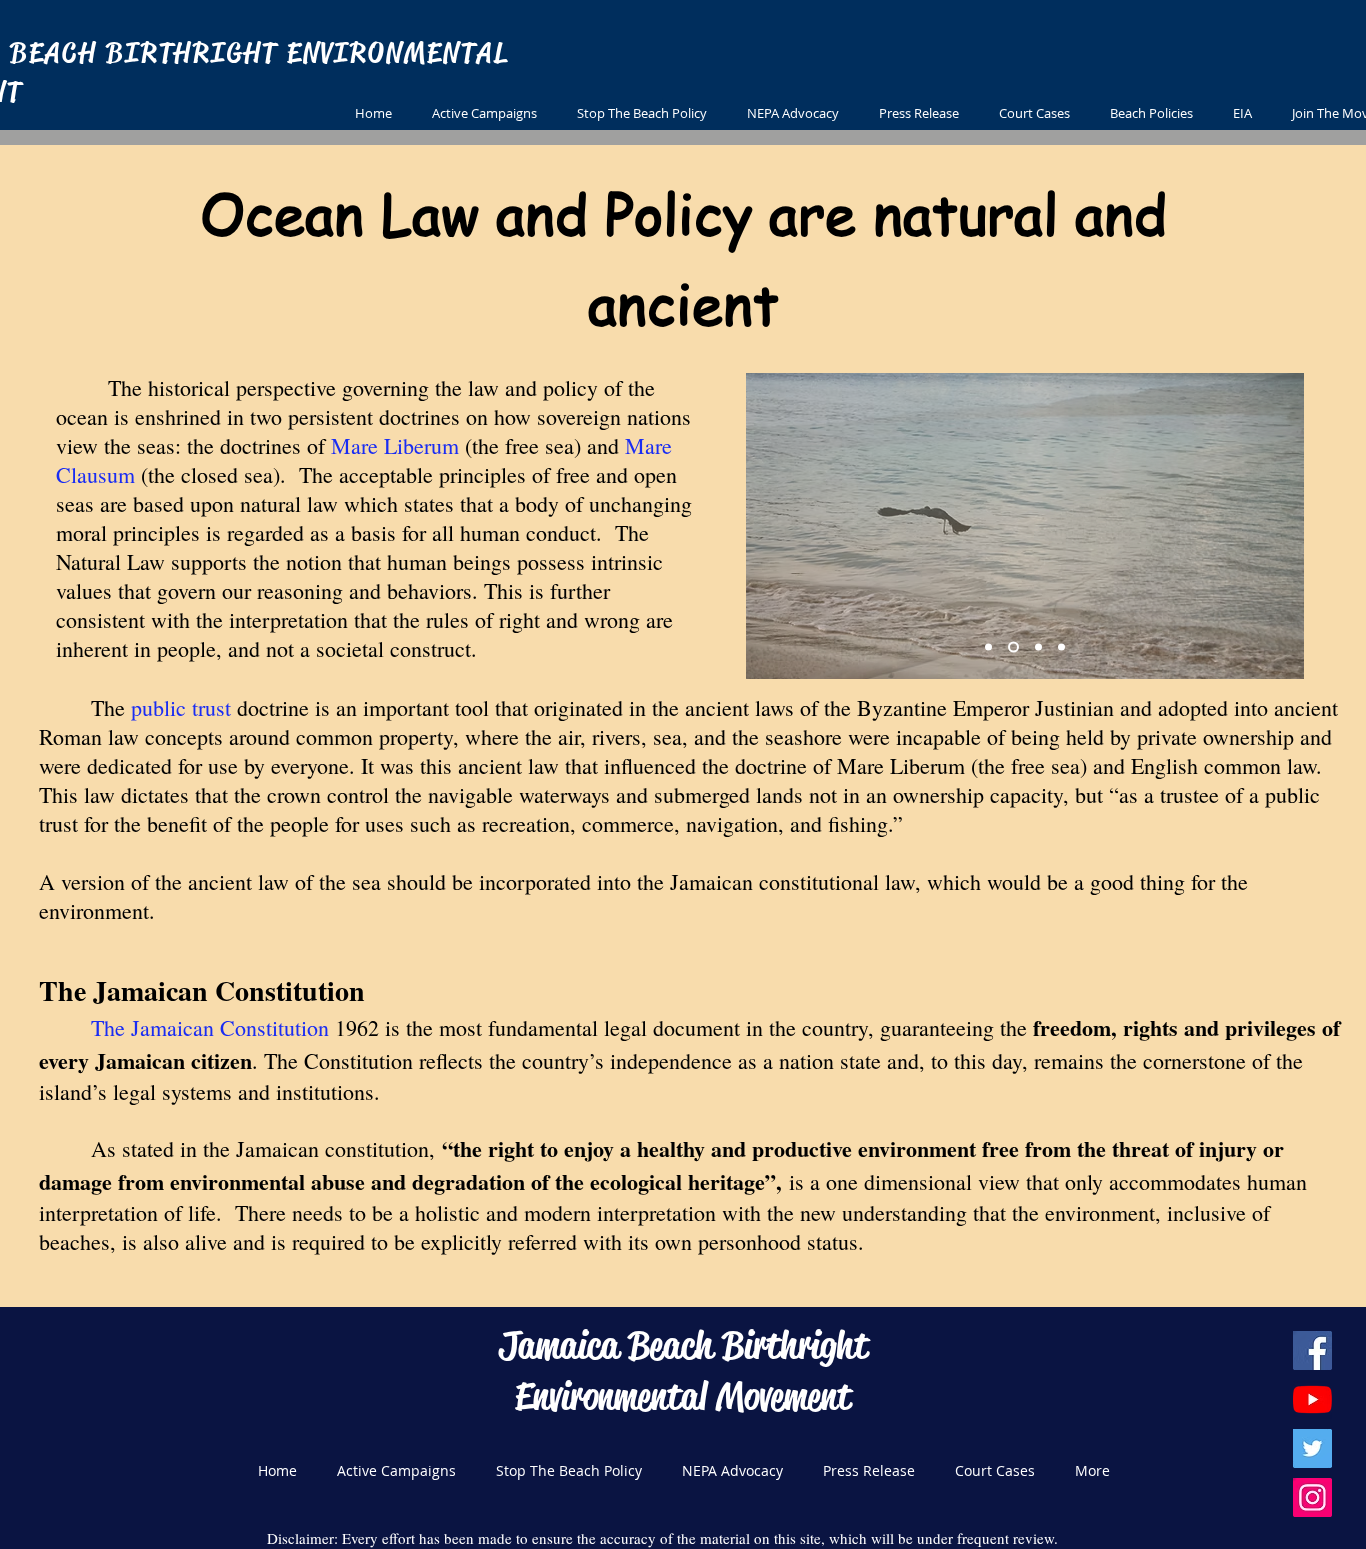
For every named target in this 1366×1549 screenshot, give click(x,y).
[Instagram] (1312, 1497)
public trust (181, 707)
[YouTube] (1312, 1399)
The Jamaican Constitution (210, 1027)
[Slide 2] (1013, 647)
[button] (919, 113)
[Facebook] (1312, 1350)
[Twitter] (1312, 1448)
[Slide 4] (1061, 647)
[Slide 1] (988, 647)
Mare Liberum (395, 445)
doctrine (270, 707)
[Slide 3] (1038, 647)
